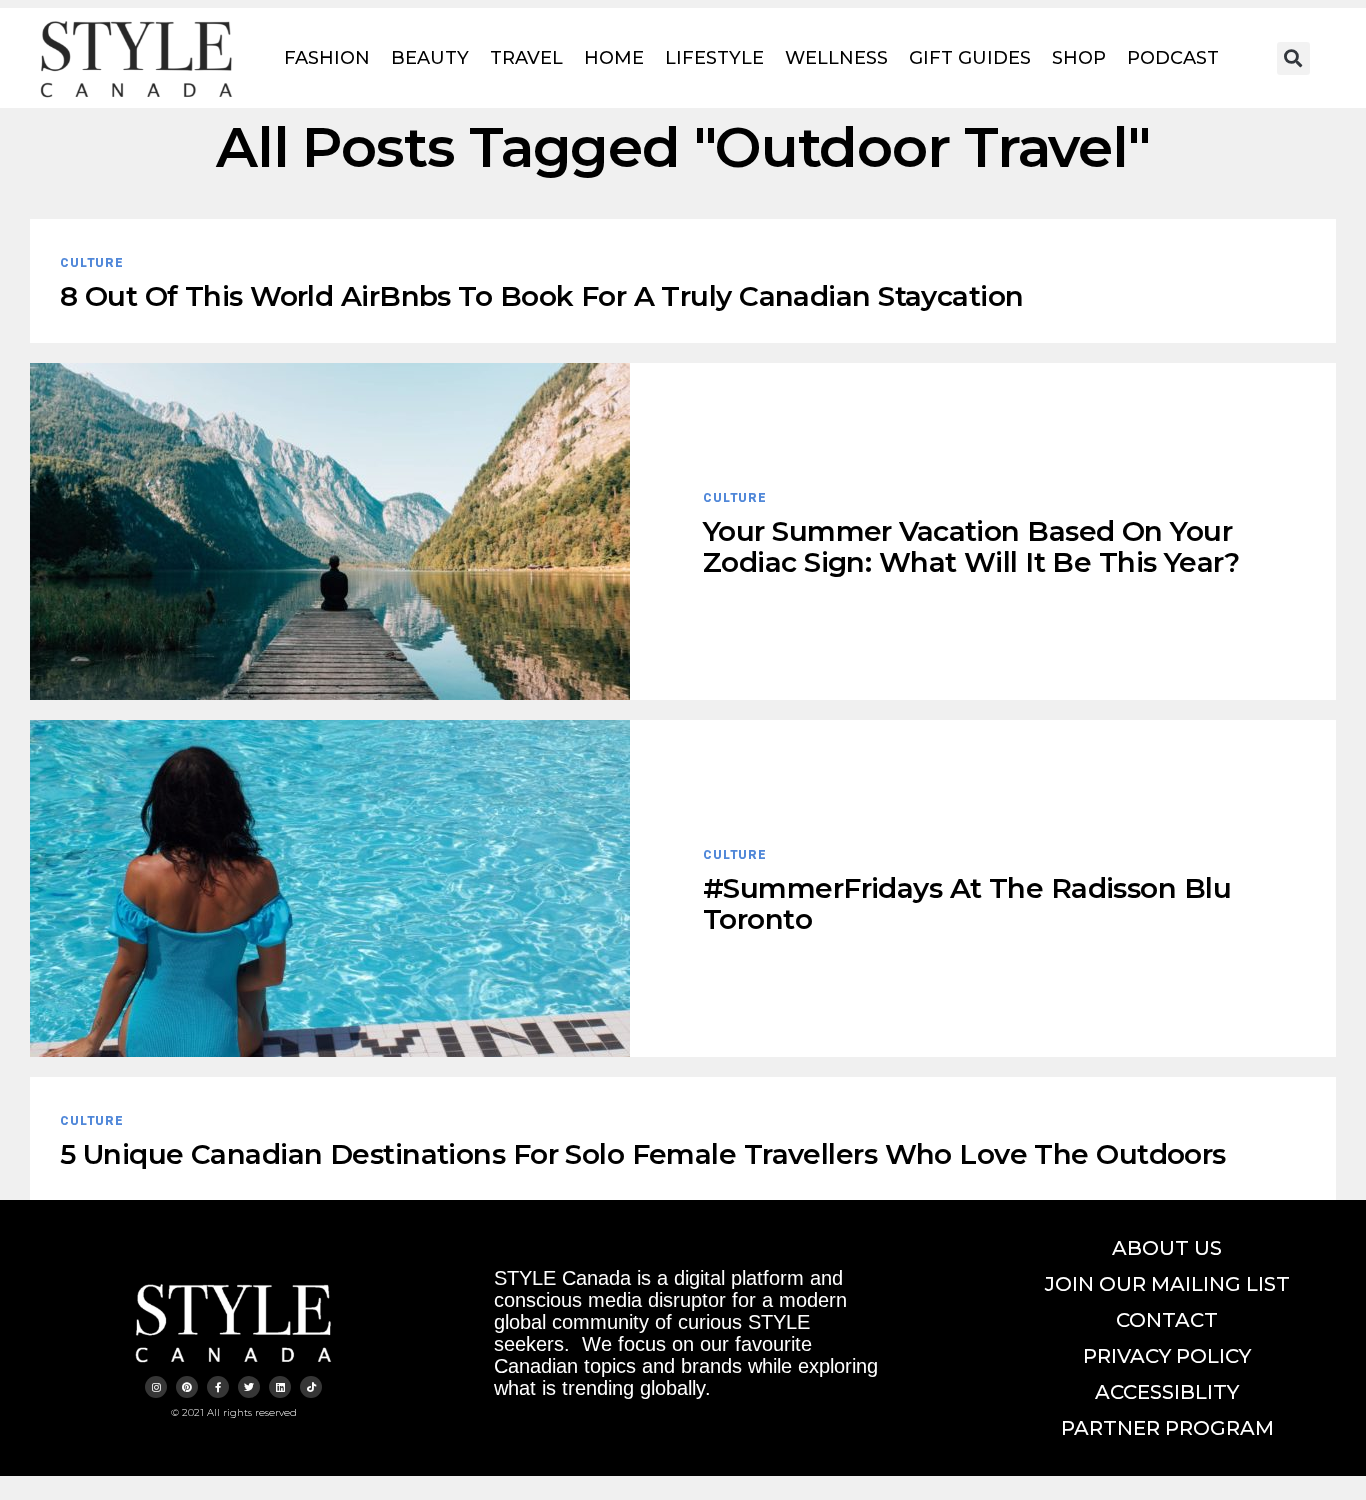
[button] (1293, 58)
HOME (614, 58)
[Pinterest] (187, 1387)
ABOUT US (1167, 1248)
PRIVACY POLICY (1167, 1356)
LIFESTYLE (714, 58)
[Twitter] (249, 1387)
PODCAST (1173, 58)
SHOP (1079, 58)
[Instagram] (156, 1387)
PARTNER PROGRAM (1167, 1428)
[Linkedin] (280, 1387)
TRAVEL (526, 58)
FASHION (327, 58)
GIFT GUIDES (970, 58)
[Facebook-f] (218, 1387)
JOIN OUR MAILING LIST (1167, 1284)
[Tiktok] (311, 1387)
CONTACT (1167, 1320)
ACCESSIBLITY (1167, 1392)
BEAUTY (430, 58)
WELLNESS (836, 58)
